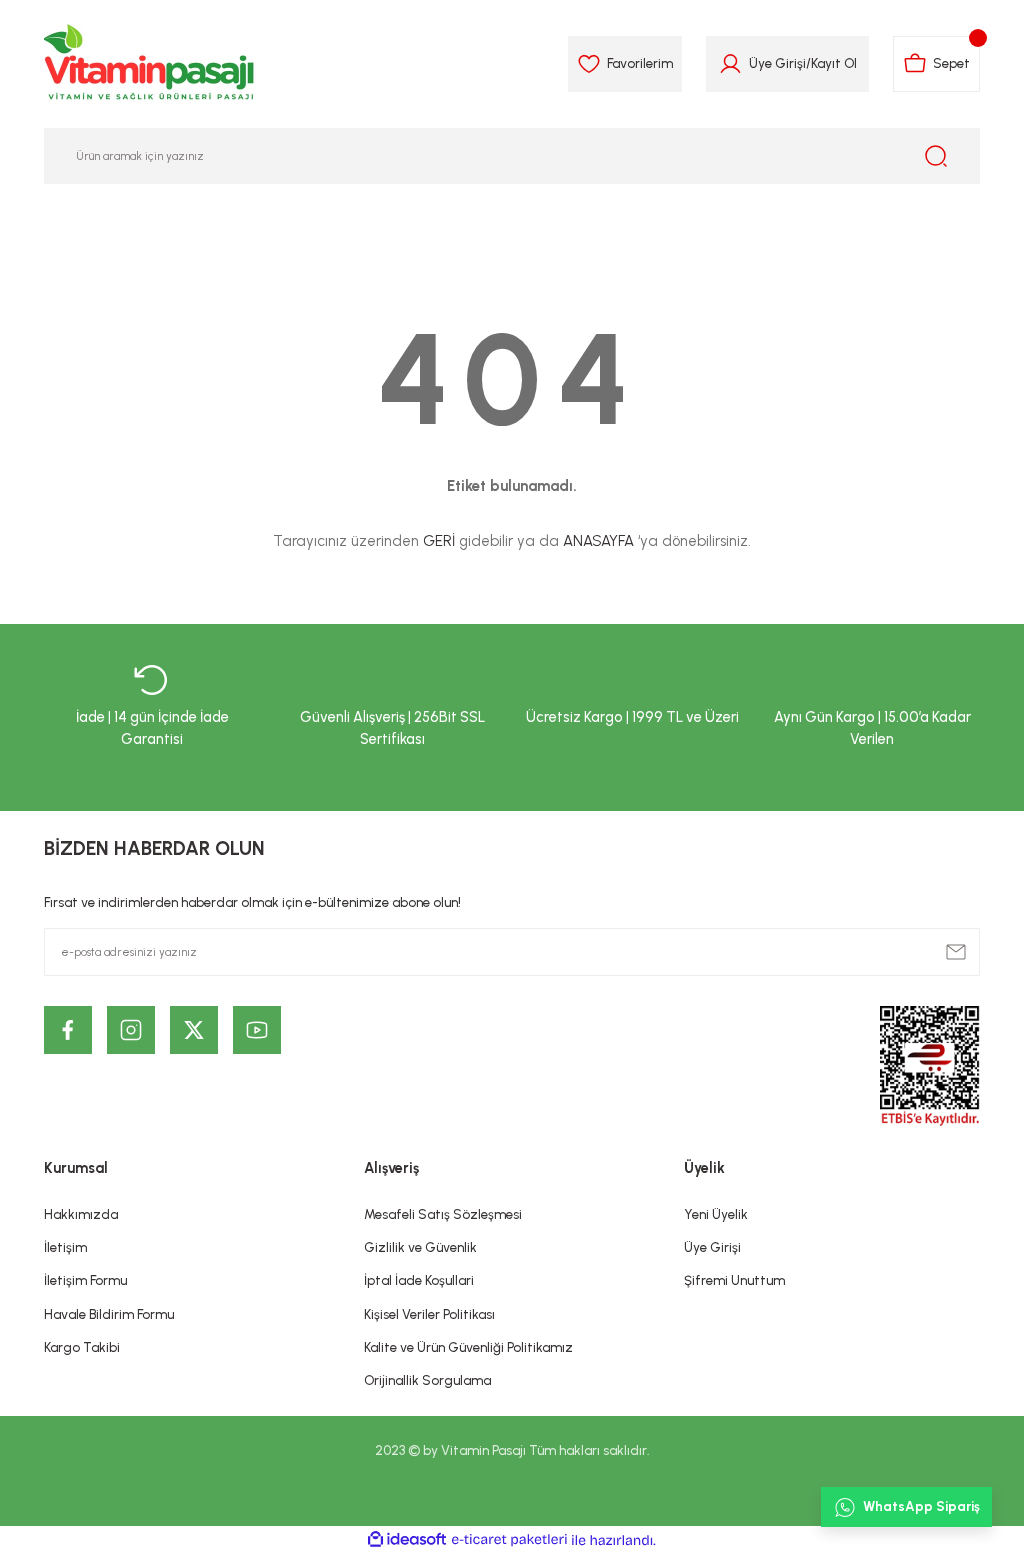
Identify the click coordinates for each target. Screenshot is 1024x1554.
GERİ (439, 541)
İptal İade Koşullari (419, 1280)
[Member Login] (730, 64)
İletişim (65, 1247)
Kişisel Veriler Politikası (429, 1314)
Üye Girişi (777, 63)
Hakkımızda (81, 1214)
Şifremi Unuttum (734, 1280)
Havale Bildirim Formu (109, 1314)
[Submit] (956, 952)
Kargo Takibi (82, 1347)
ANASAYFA (598, 541)
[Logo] (150, 64)
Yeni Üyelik (716, 1214)
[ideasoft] (407, 1540)
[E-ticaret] (509, 1539)
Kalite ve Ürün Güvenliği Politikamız (468, 1347)
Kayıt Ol (834, 63)
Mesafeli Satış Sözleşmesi (443, 1214)
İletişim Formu (85, 1280)
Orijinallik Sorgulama (427, 1380)
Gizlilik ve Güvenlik (420, 1247)
